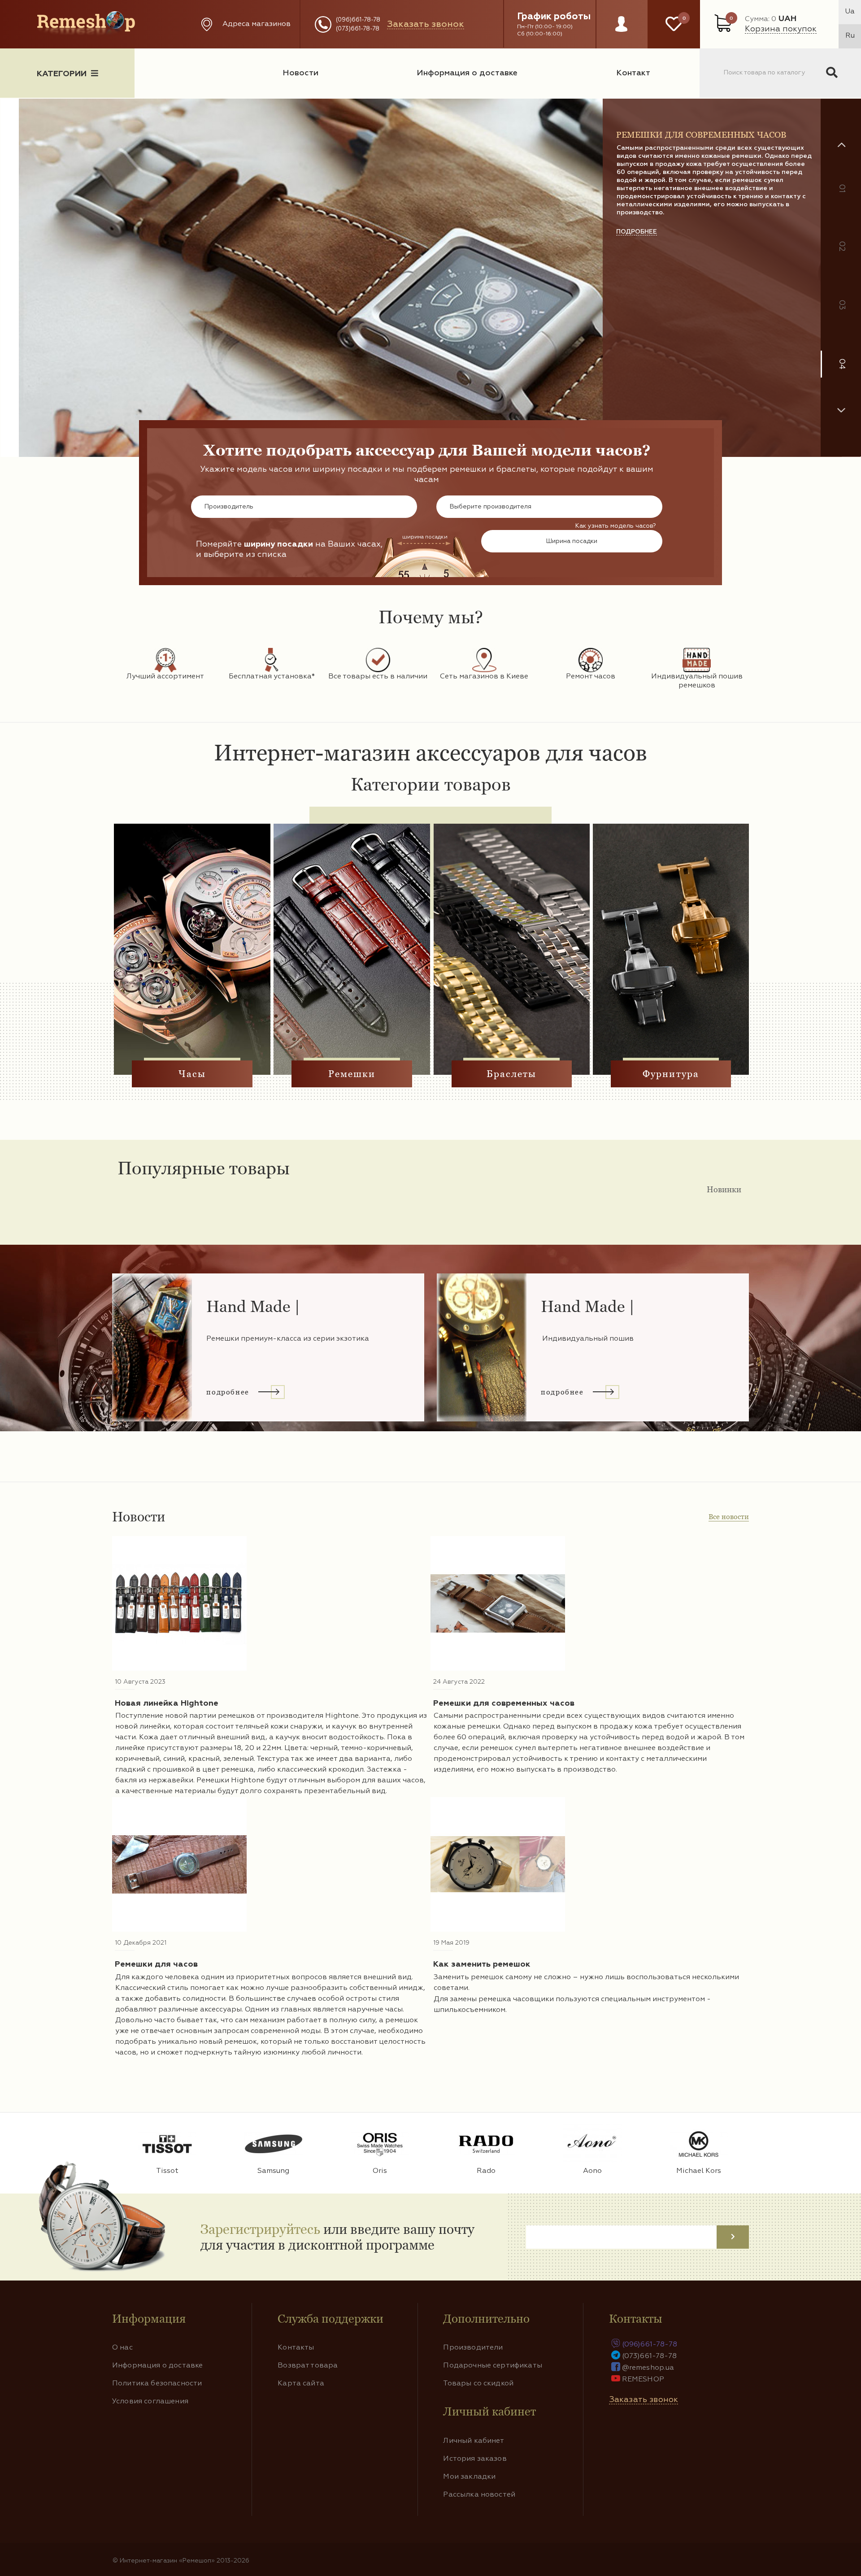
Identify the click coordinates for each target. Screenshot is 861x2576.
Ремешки (352, 1074)
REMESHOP (643, 2380)
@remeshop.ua (648, 2368)
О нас (122, 2348)
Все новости (729, 1517)
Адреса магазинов (257, 24)
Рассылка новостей (479, 2495)
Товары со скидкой (478, 2384)
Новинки (724, 1189)
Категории (62, 74)
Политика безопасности (157, 2384)
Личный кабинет (474, 2441)
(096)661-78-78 (358, 20)
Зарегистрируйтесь (260, 2229)
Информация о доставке (467, 73)
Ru (850, 36)
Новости (300, 73)
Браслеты (512, 1074)
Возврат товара (308, 2366)
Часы (192, 1074)
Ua (850, 12)
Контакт (633, 73)
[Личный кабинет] (621, 33)
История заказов (475, 2459)
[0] (674, 24)
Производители (473, 2348)
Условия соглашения (150, 2402)
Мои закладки (469, 2477)
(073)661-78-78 (358, 29)
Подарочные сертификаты (493, 2366)
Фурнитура (671, 1074)
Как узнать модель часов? (616, 526)
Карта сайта (301, 2384)
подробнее (637, 347)
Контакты (296, 2348)
